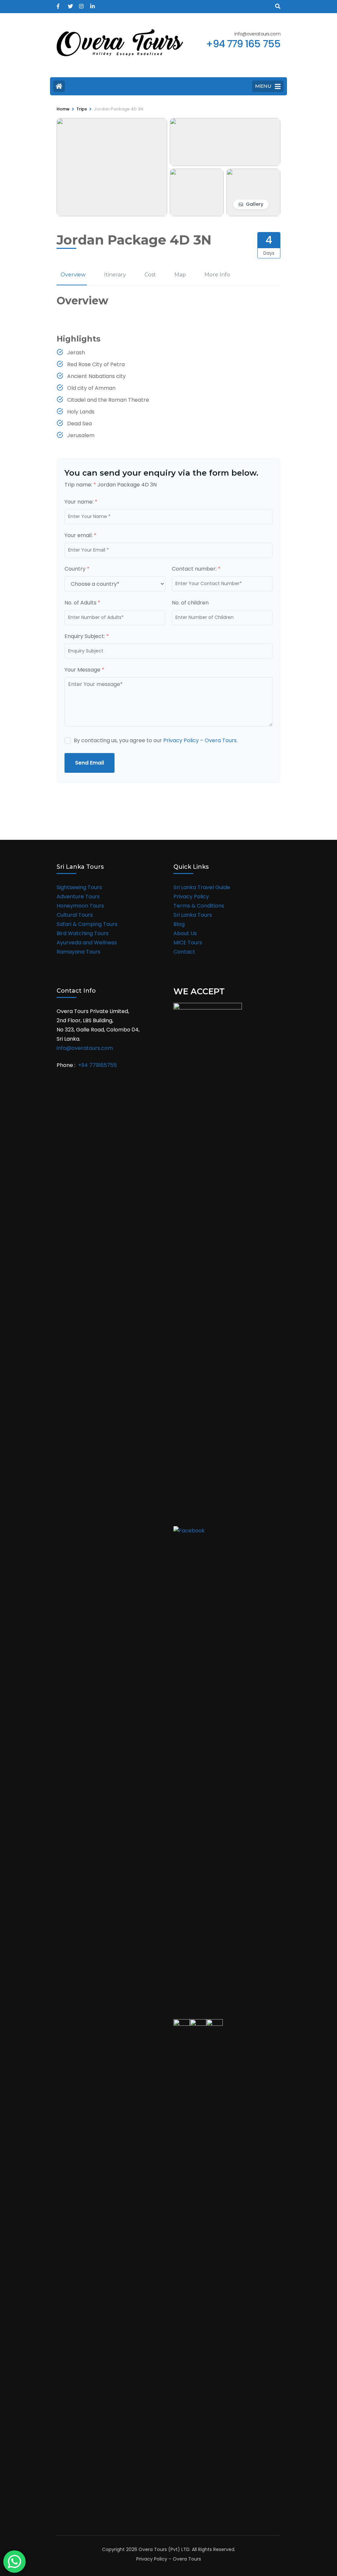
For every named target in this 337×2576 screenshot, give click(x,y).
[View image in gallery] (112, 122)
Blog (179, 924)
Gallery (255, 204)
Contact (184, 952)
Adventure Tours (78, 897)
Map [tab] (180, 275)
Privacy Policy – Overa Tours (200, 740)
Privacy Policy (191, 897)
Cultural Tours (75, 915)
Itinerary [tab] (115, 275)
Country (77, 569)
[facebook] (59, 4)
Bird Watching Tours (83, 933)
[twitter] (70, 4)
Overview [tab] (73, 275)
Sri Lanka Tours (193, 915)
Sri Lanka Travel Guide (202, 887)
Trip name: (80, 485)
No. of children (190, 603)
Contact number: (196, 569)
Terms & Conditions (199, 906)
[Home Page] (59, 86)
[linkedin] (92, 4)
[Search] (278, 6)
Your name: (81, 502)
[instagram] (81, 4)
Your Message (84, 670)
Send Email (90, 763)
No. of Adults (82, 603)
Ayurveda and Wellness (87, 943)
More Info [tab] (217, 275)
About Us (185, 933)
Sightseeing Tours (79, 887)
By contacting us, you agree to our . (156, 740)
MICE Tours (188, 943)
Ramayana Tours (78, 952)
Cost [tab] (150, 275)
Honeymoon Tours (80, 906)
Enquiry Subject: (87, 636)
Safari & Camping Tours (87, 924)
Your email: (80, 535)
